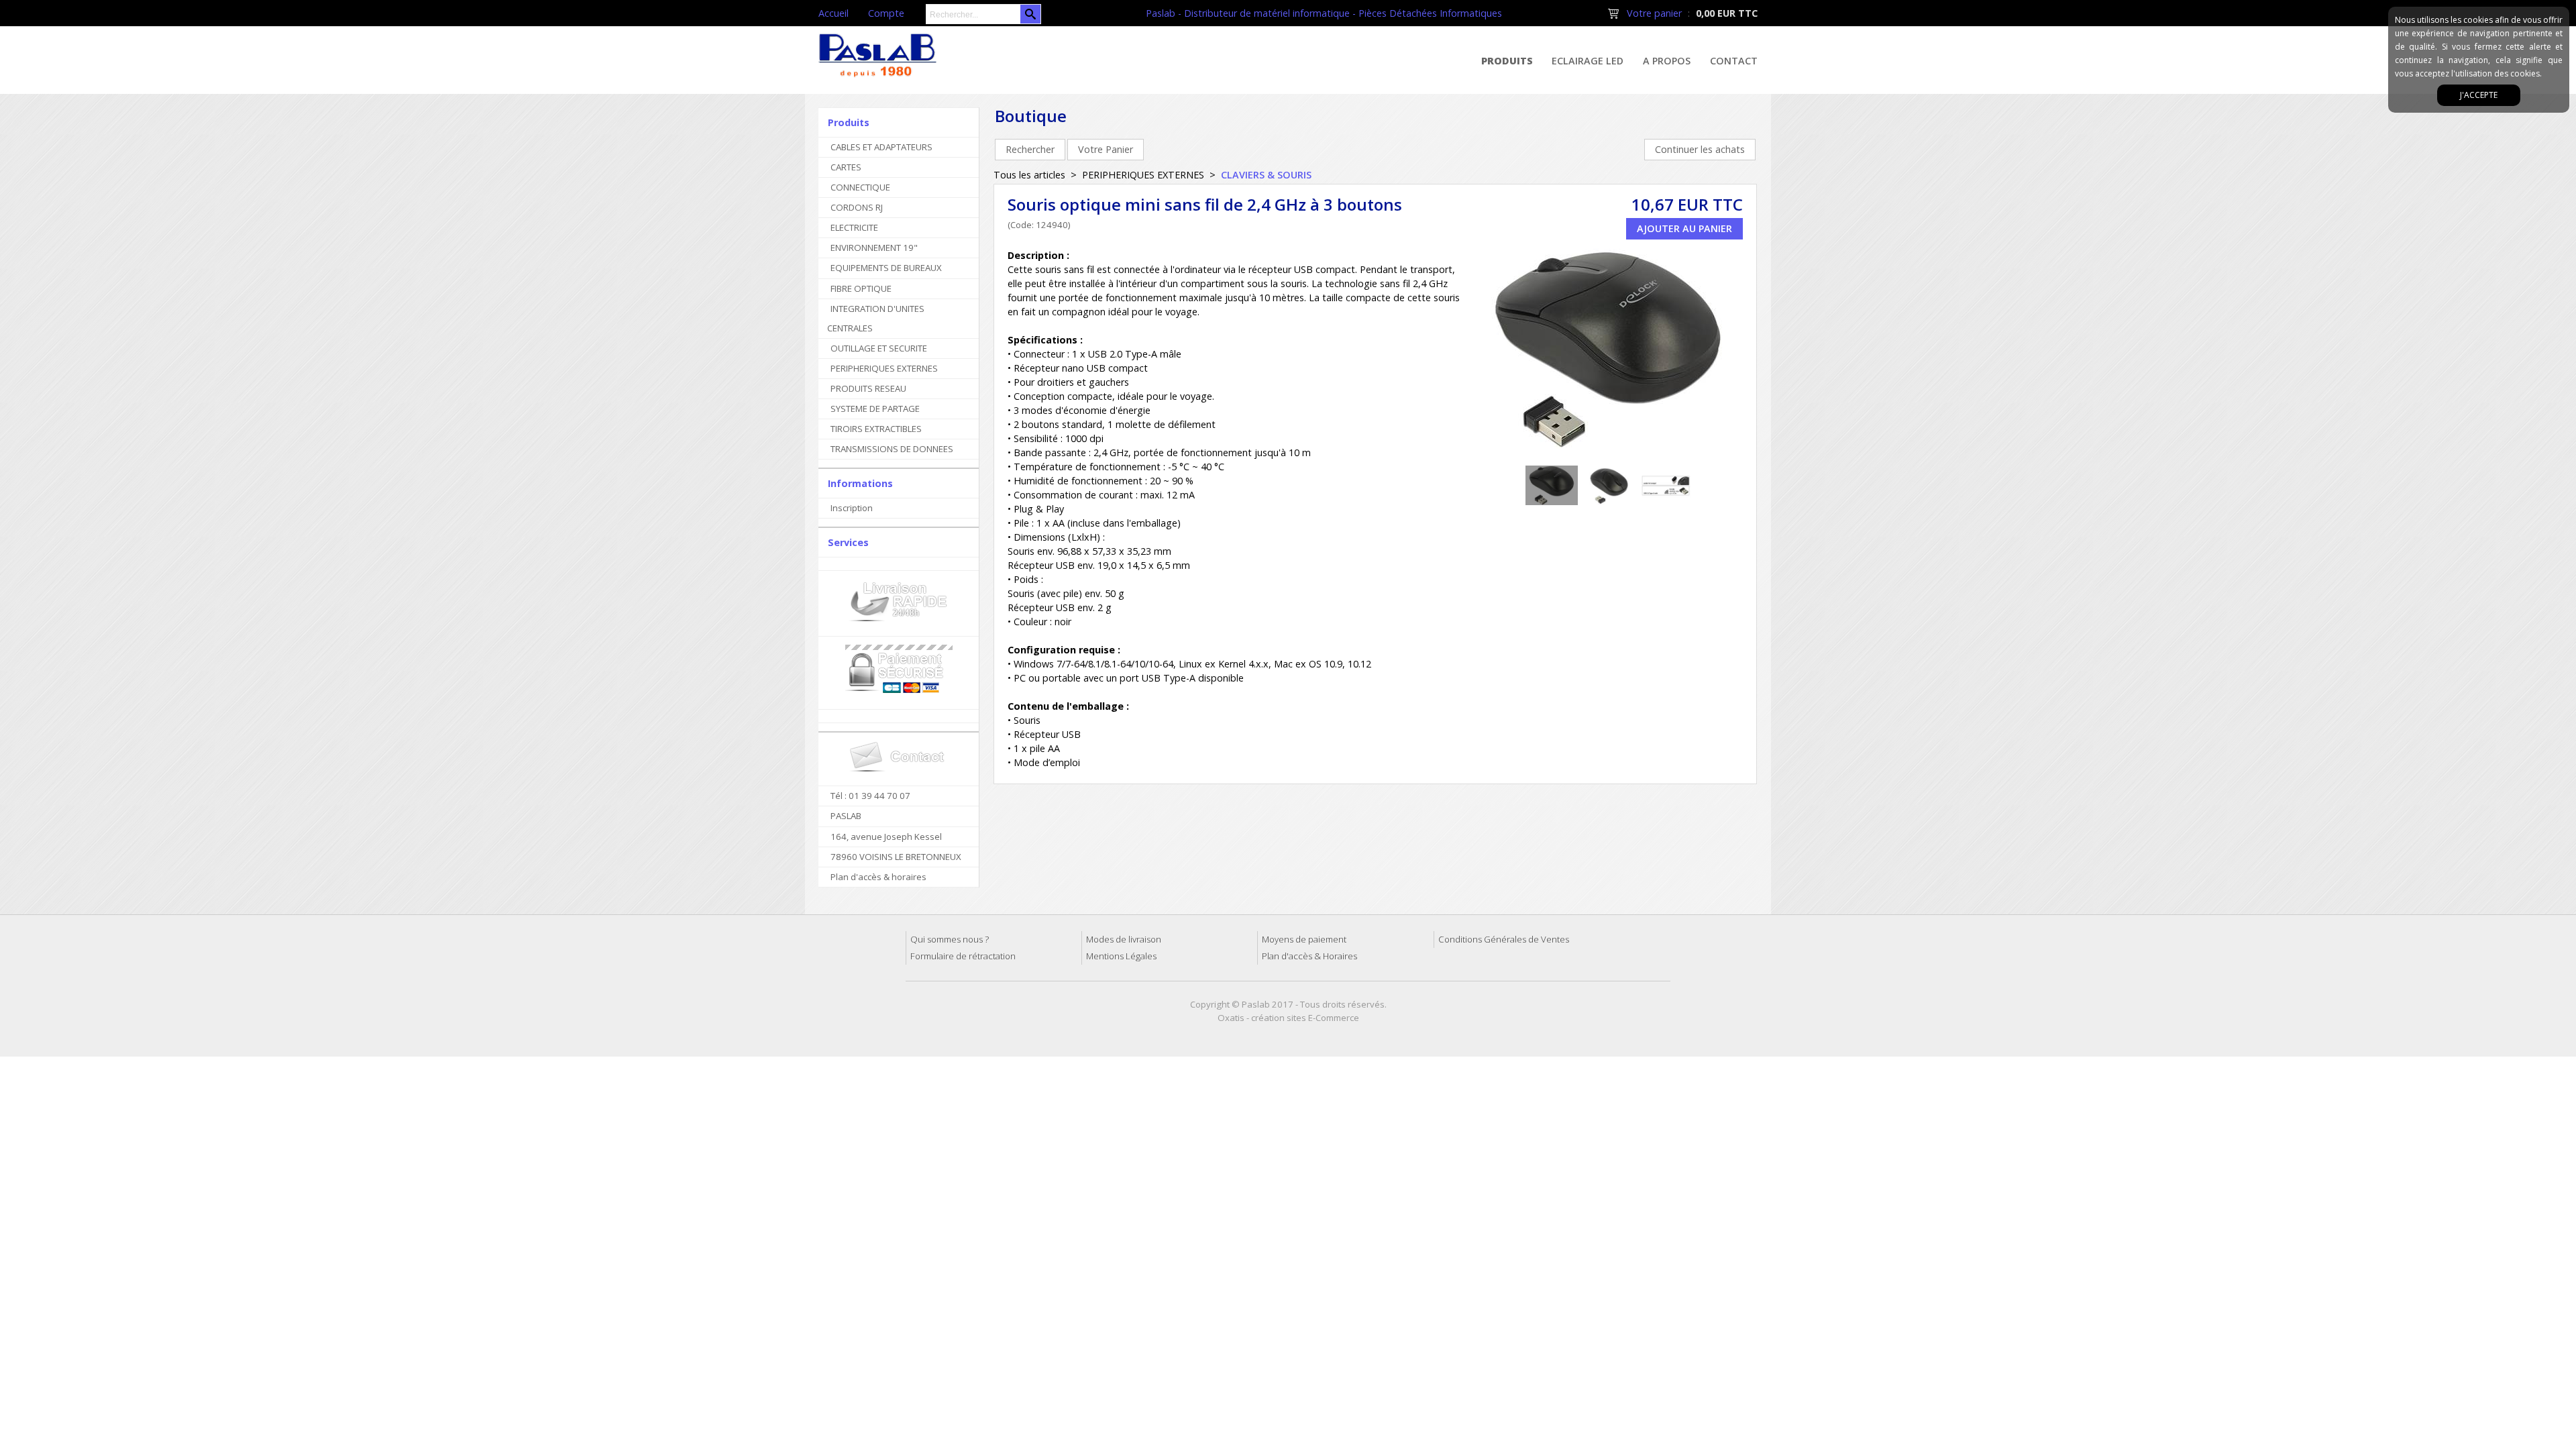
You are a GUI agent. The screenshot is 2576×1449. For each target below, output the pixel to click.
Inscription (852, 508)
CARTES (846, 167)
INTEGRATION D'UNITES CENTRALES (876, 318)
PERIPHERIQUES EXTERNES (884, 368)
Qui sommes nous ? (950, 939)
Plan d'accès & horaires (878, 877)
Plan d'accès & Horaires (1309, 956)
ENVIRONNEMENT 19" (874, 248)
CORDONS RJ (857, 207)
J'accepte (2479, 95)
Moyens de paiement (1304, 939)
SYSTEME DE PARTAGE (875, 409)
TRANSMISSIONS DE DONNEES (892, 449)
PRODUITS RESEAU (868, 388)
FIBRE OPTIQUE (861, 288)
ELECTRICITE (854, 227)
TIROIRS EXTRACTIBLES (876, 429)
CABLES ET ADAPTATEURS (881, 147)
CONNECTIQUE (860, 187)
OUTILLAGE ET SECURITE (879, 348)
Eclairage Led (1588, 61)
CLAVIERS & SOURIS (1266, 175)
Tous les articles (1029, 175)
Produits (1507, 61)
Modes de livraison (1124, 939)
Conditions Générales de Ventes (1504, 939)
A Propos (1667, 61)
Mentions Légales (1121, 956)
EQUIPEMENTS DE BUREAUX (886, 268)
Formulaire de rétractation (963, 956)
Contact (1734, 61)
